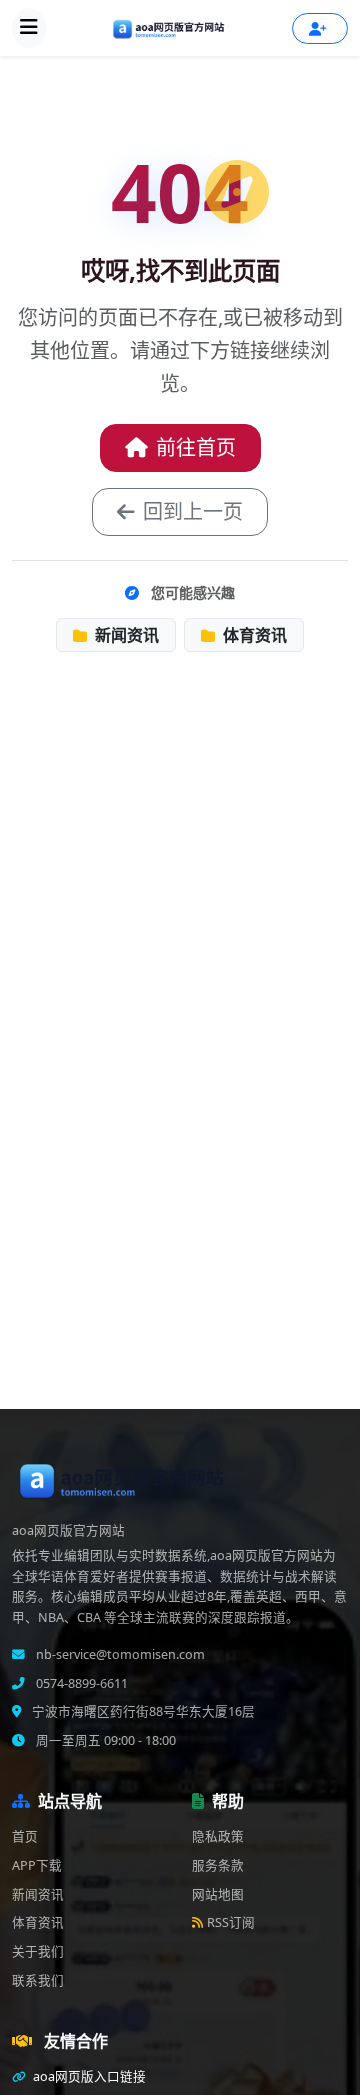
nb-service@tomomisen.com (119, 1654)
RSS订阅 (231, 1922)
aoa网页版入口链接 (88, 2076)
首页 (25, 1836)
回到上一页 (193, 511)
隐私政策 (218, 1836)
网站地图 (218, 1894)
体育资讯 (253, 635)
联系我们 (38, 1980)
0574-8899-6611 (80, 1683)
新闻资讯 (125, 635)
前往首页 (196, 447)
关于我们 (38, 1951)
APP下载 (37, 1865)
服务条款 (218, 1865)
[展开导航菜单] (29, 28)
